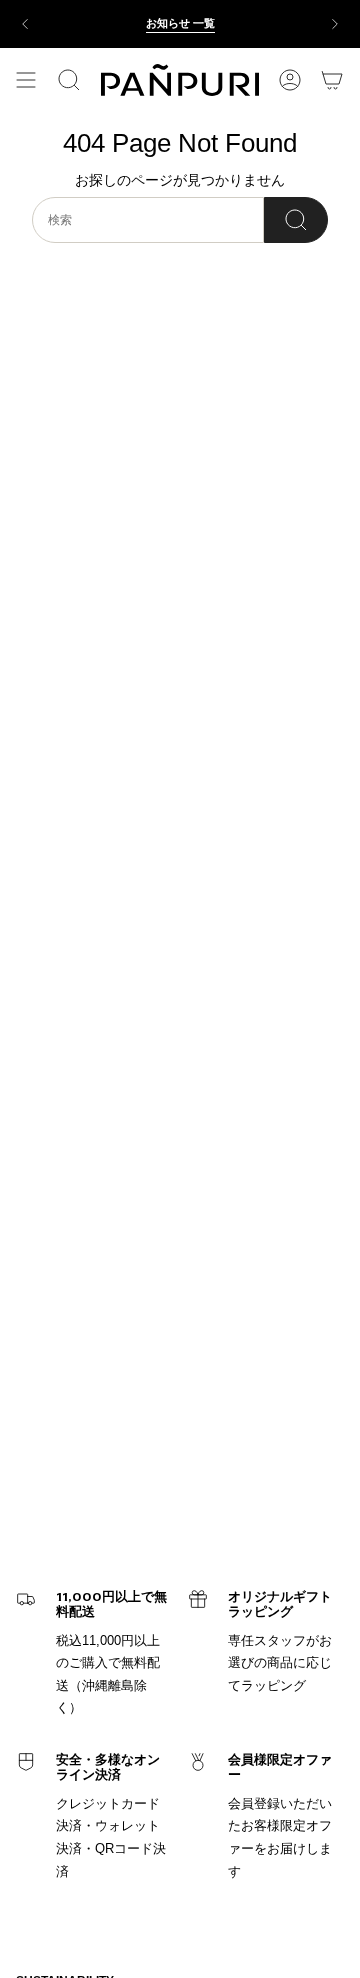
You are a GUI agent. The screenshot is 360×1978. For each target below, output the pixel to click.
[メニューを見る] (26, 80)
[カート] (332, 80)
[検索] (296, 220)
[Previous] (25, 24)
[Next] (335, 24)
